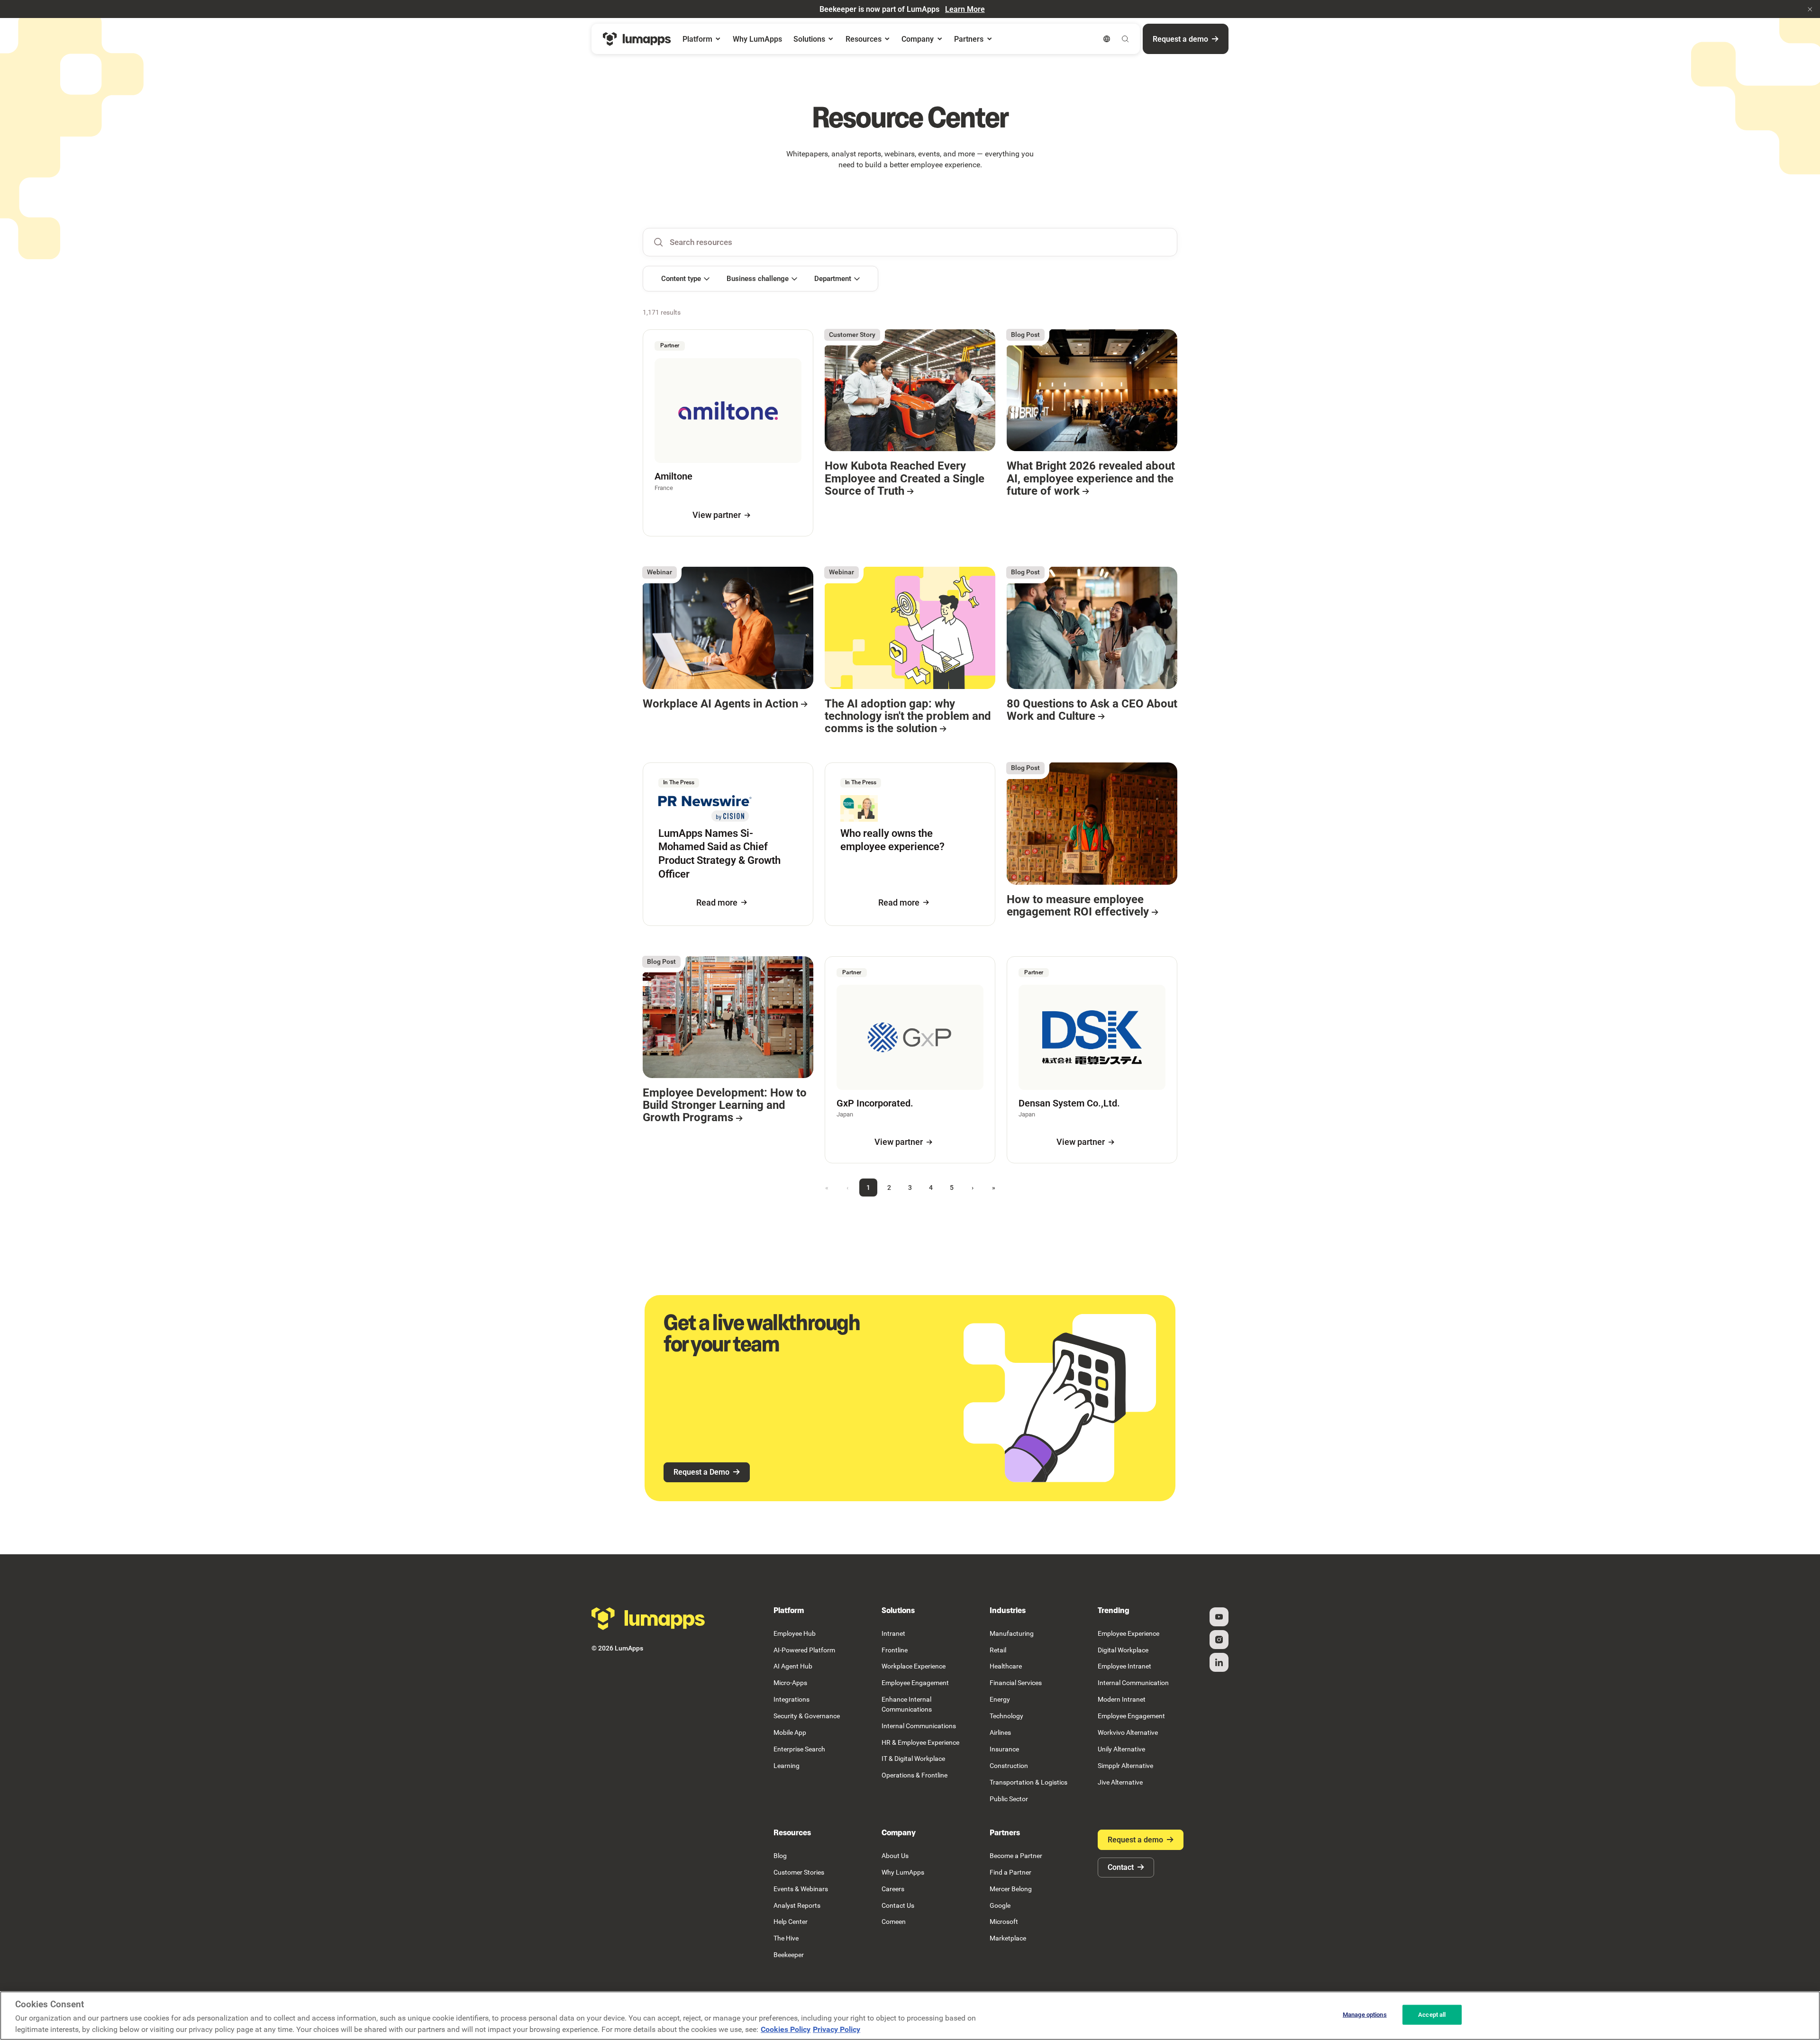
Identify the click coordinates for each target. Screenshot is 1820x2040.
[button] (1810, 9)
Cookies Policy (786, 2029)
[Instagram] (1219, 1640)
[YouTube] (1219, 1617)
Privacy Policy (837, 2029)
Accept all (1432, 2015)
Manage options (1365, 2015)
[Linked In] (1219, 1662)
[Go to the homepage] (648, 1619)
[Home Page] (637, 39)
